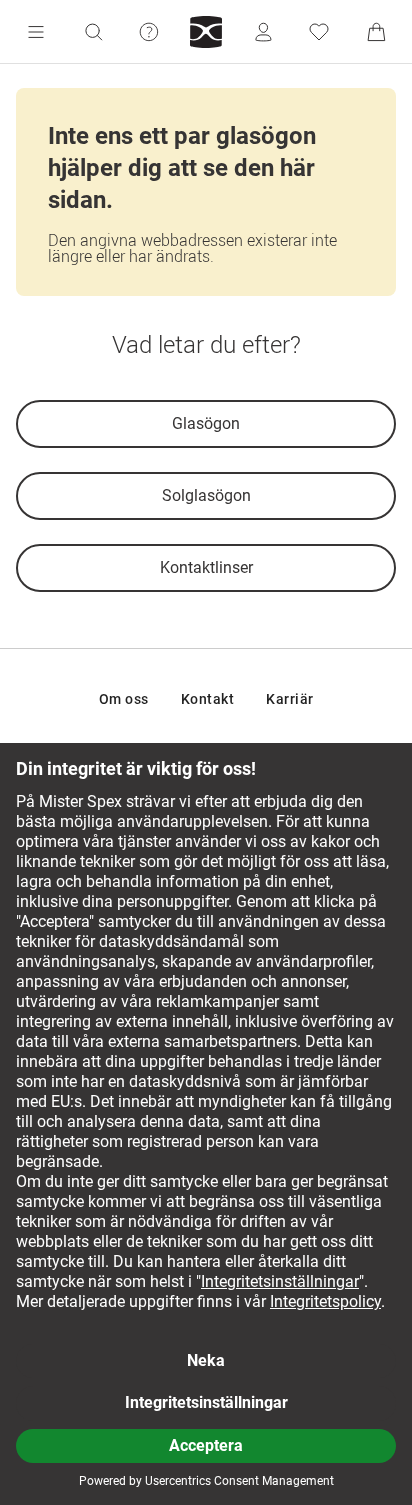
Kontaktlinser (206, 567)
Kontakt (208, 699)
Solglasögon (206, 495)
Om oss (124, 699)
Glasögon (206, 423)
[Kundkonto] (263, 32)
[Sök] (93, 32)
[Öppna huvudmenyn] (36, 32)
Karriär (290, 699)
